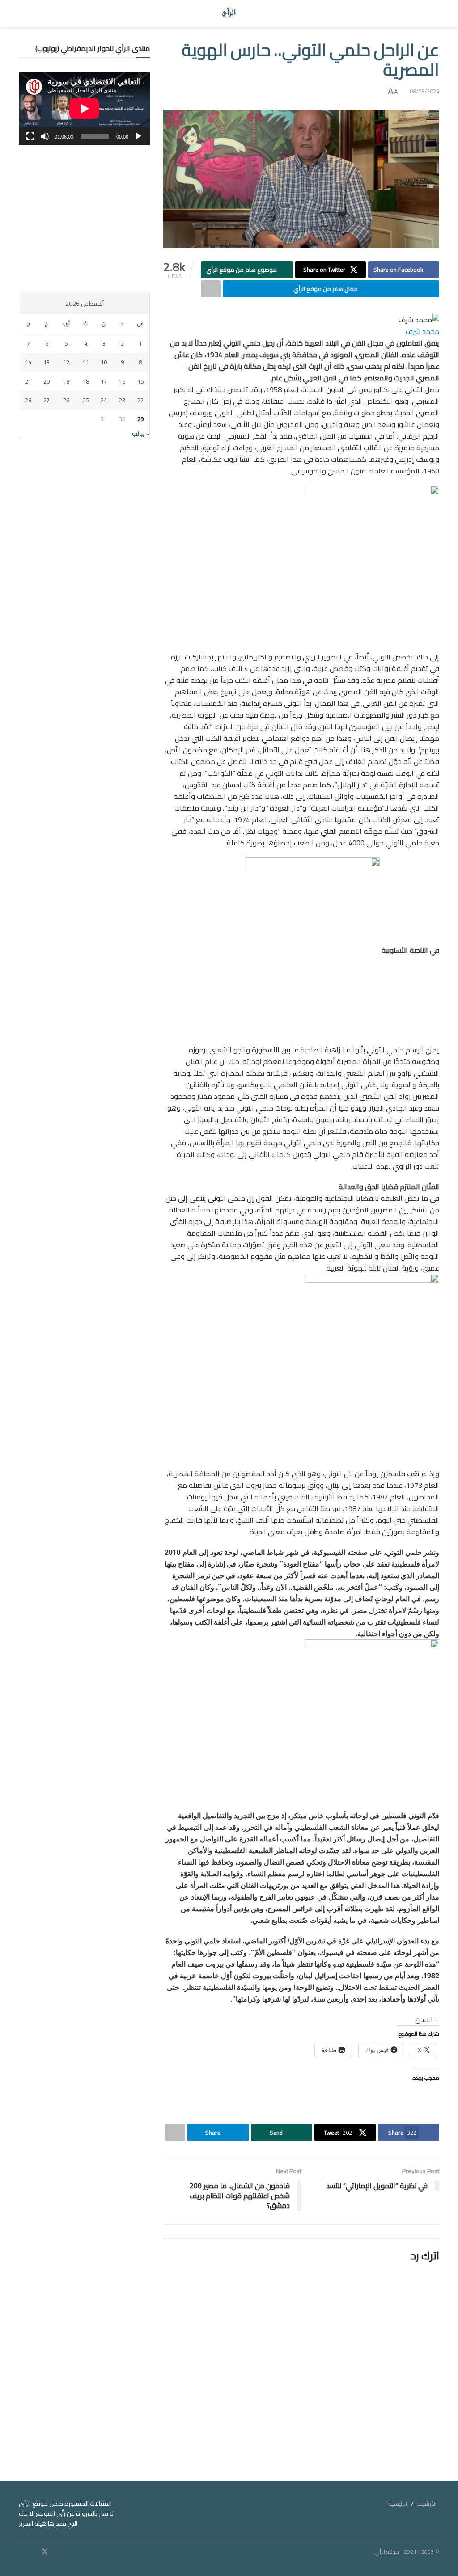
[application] (84, 108)
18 (86, 381)
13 (47, 362)
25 (86, 400)
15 (140, 381)
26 (66, 400)
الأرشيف (426, 2504)
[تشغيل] (138, 136)
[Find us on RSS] (21, 2552)
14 (28, 362)
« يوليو (141, 434)
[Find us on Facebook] (57, 2552)
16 (122, 381)
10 (104, 362)
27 (47, 400)
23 (122, 400)
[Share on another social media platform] (211, 289)
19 (66, 381)
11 (86, 362)
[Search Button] (27, 13)
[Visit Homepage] (229, 13)
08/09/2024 (424, 91)
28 (28, 400)
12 (66, 362)
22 (140, 400)
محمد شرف (422, 331)
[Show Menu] (431, 13)
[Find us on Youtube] (33, 2552)
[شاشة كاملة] (30, 136)
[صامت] (45, 136)
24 (104, 400)
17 (104, 381)
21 (28, 381)
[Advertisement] (84, 219)
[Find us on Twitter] (45, 2552)
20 (47, 381)
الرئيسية (398, 2504)
